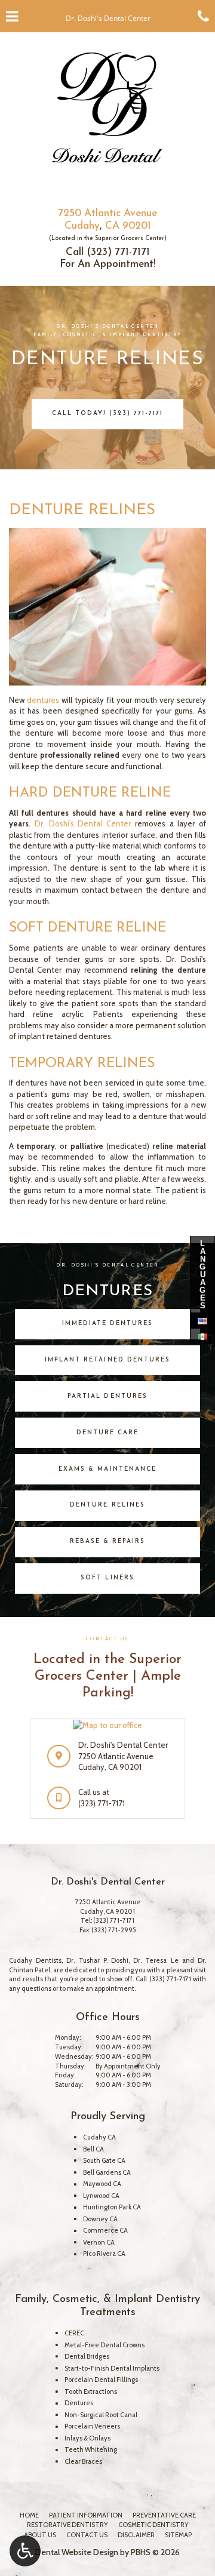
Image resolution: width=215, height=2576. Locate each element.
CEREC (74, 2333)
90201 (137, 226)
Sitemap (178, 2535)
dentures (43, 700)
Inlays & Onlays (87, 2438)
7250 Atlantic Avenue (107, 213)
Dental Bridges (87, 2356)
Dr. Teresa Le (156, 1960)
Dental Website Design (77, 2552)
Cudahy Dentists (35, 1960)
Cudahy (82, 226)
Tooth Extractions (91, 2391)
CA (112, 226)
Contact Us (87, 2535)
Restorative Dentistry (67, 2525)
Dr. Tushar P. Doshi (97, 1960)
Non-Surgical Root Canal (101, 2415)
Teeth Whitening (91, 2449)
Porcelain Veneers (92, 2426)
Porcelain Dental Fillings (101, 2380)
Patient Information (86, 2515)
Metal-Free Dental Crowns (105, 2345)
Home (29, 2515)
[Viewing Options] (25, 2551)
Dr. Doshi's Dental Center (83, 823)
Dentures (79, 2403)
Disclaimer (136, 2535)
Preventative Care (164, 2515)
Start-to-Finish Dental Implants (112, 2368)
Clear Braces (83, 2461)
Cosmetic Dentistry (153, 2525)
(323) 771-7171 (118, 252)
